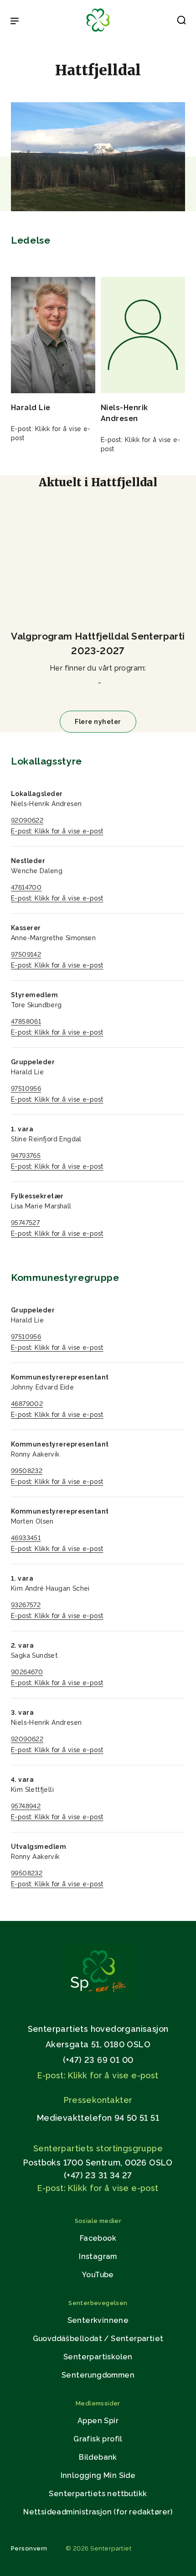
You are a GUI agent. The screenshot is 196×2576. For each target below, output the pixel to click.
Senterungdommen (98, 2375)
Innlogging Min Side (98, 2475)
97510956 (26, 1088)
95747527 (25, 1223)
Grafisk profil (98, 2439)
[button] (181, 22)
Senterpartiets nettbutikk (98, 2494)
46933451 (26, 1538)
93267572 (26, 1605)
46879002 (27, 1404)
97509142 (26, 954)
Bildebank (98, 2457)
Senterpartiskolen (98, 2357)
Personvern (29, 2548)
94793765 (26, 1155)
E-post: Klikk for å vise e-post (57, 831)
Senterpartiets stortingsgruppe (98, 2148)
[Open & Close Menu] (15, 22)
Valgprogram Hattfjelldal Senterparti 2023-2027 (98, 643)
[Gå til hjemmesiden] (98, 1997)
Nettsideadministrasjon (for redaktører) (98, 2512)
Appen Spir (98, 2421)
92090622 (27, 820)
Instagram (98, 2256)
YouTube (98, 2275)
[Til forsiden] (98, 32)
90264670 (27, 1672)
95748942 (26, 1806)
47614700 (26, 887)
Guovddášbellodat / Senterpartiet (98, 2339)
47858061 (26, 1021)
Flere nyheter (98, 722)
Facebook (98, 2238)
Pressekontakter (98, 2100)
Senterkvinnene (98, 2320)
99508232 (27, 1471)
